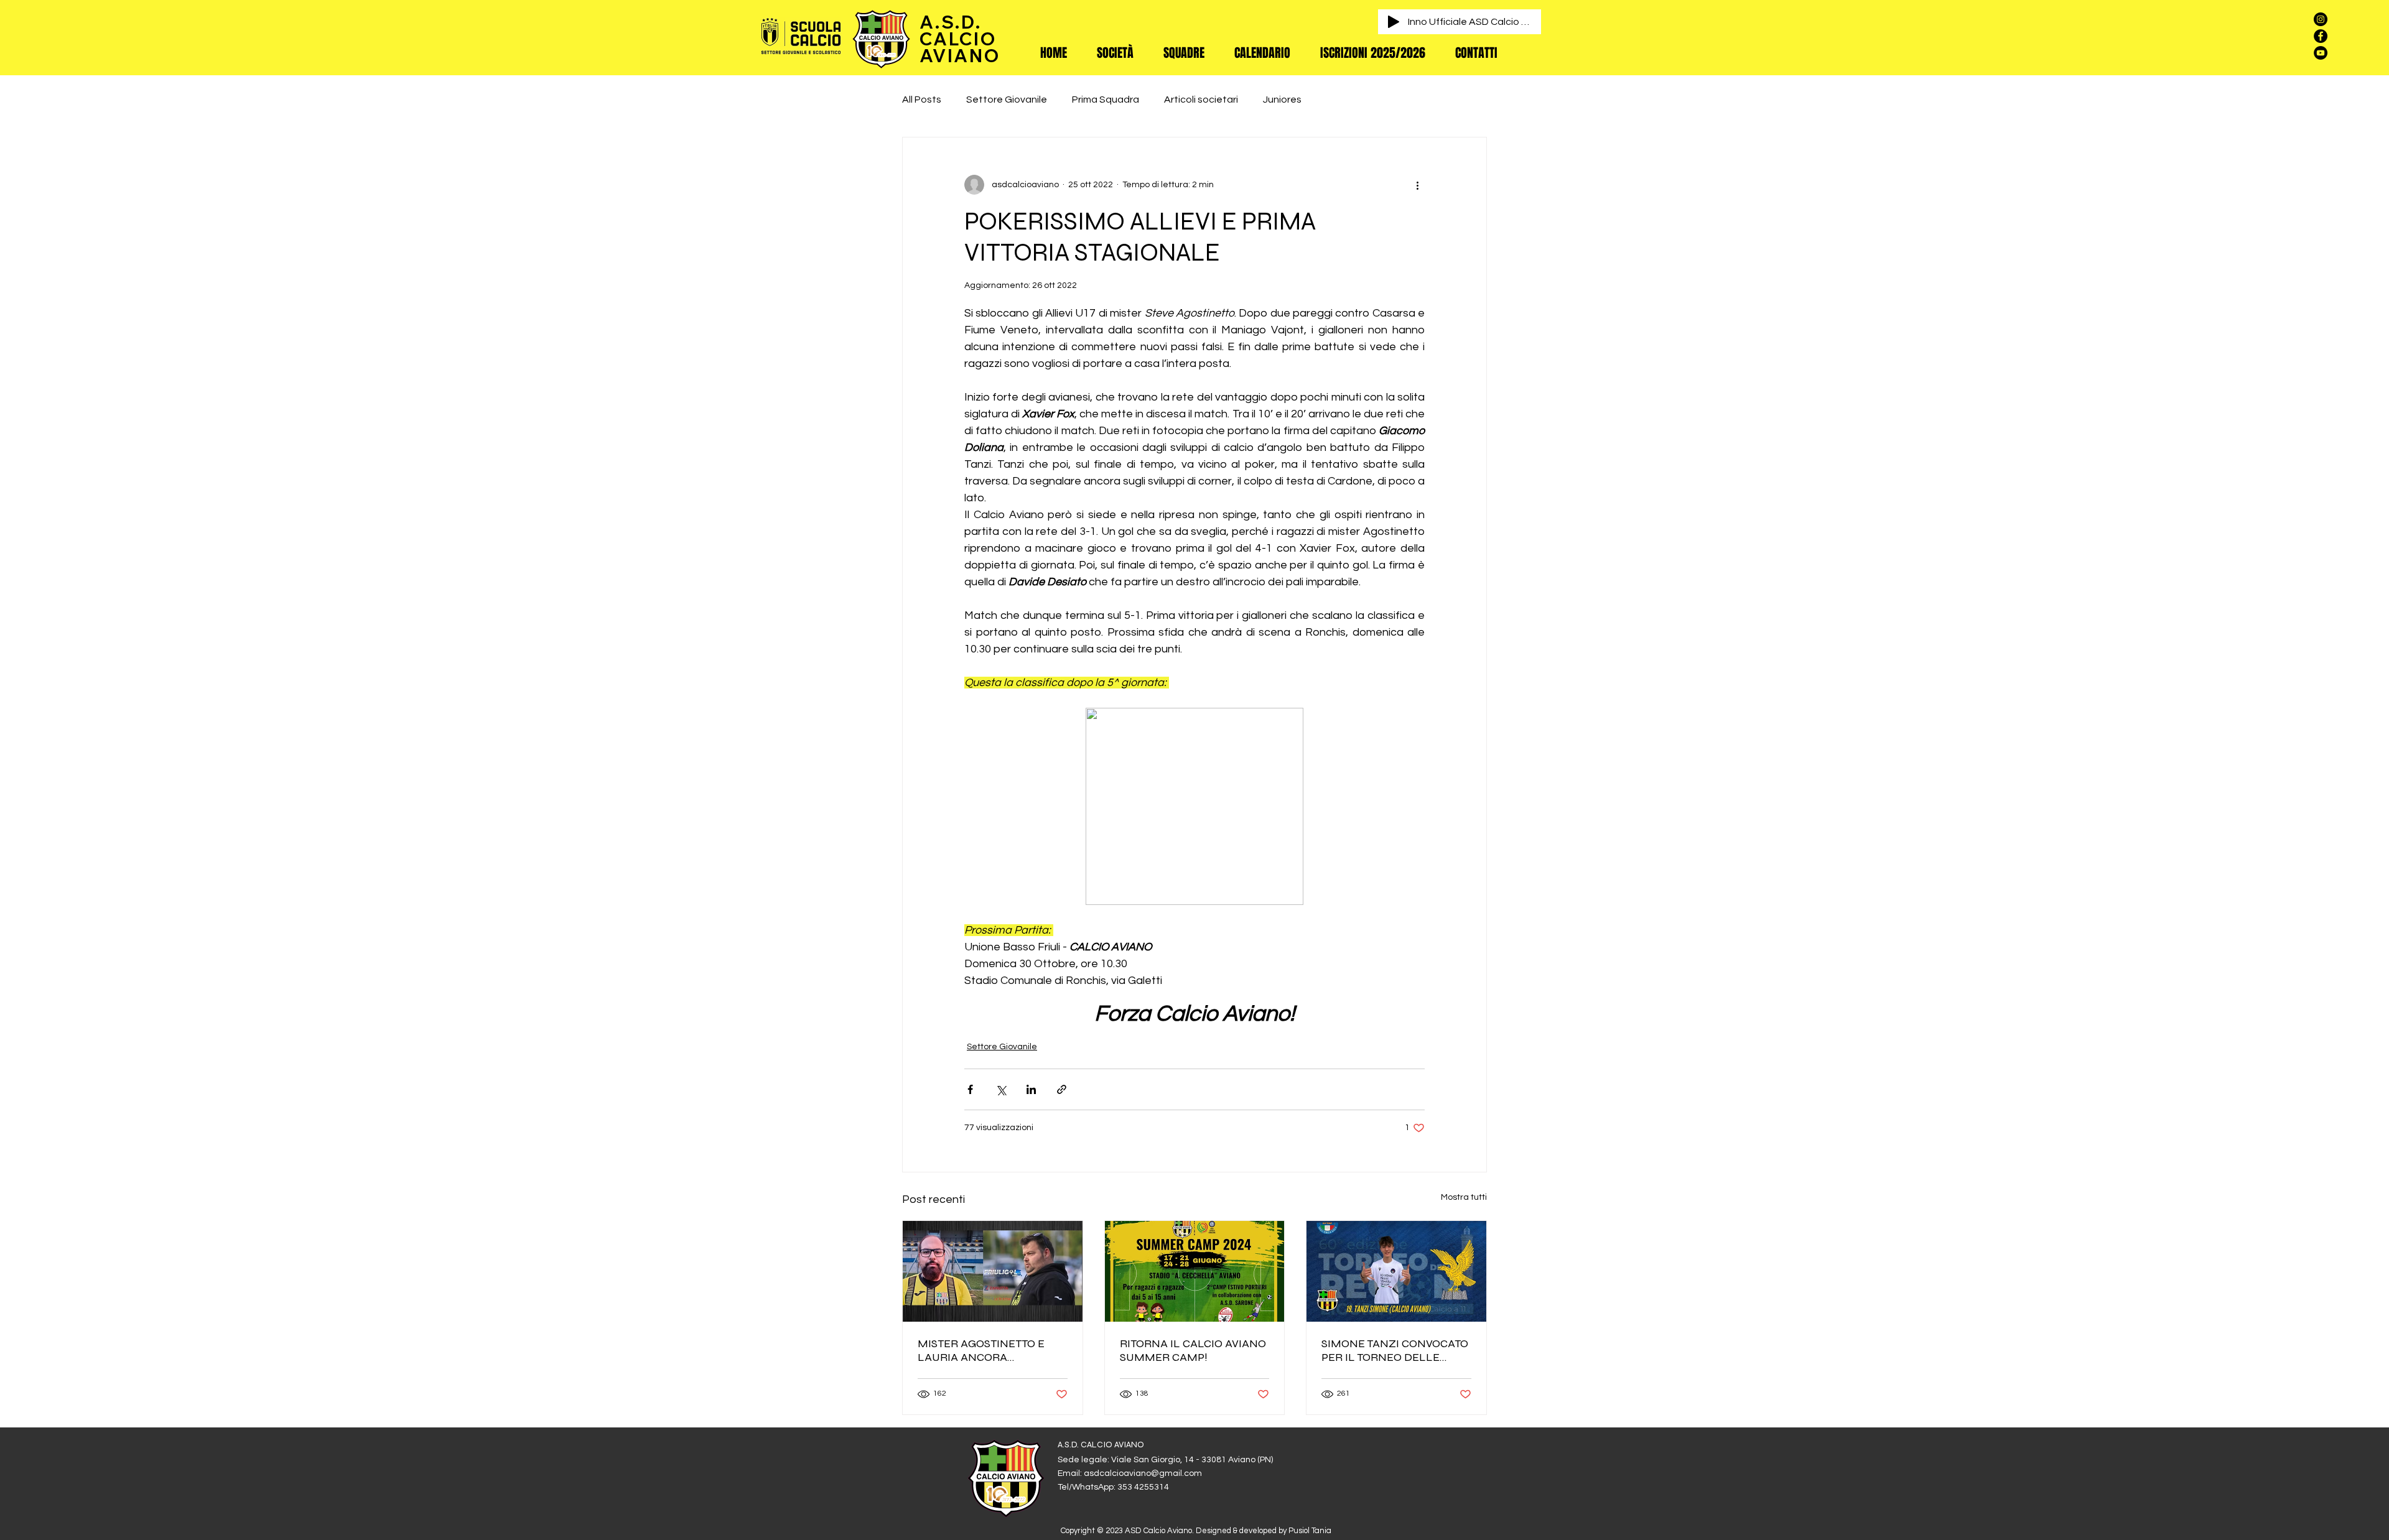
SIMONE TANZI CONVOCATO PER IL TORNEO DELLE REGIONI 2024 (1395, 1350)
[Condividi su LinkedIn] (1031, 1089)
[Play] (1394, 22)
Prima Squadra (1106, 100)
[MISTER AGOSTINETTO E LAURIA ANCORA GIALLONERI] (993, 1271)
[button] (1115, 53)
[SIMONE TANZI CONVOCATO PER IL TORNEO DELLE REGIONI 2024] (1396, 1271)
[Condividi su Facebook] (970, 1089)
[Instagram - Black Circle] (2321, 19)
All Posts (922, 100)
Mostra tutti (1464, 1197)
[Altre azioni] (1417, 185)
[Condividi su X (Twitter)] (1001, 1089)
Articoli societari (1201, 100)
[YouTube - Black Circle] (2321, 53)
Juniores (1282, 100)
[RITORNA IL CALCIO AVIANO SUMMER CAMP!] (1195, 1271)
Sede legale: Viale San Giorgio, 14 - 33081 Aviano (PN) (1165, 1460)
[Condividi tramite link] (1062, 1089)
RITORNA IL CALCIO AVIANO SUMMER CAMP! (1193, 1350)
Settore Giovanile (1007, 100)
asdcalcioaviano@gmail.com (1143, 1473)
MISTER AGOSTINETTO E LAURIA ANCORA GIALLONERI (981, 1350)
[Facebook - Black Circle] (2321, 36)
